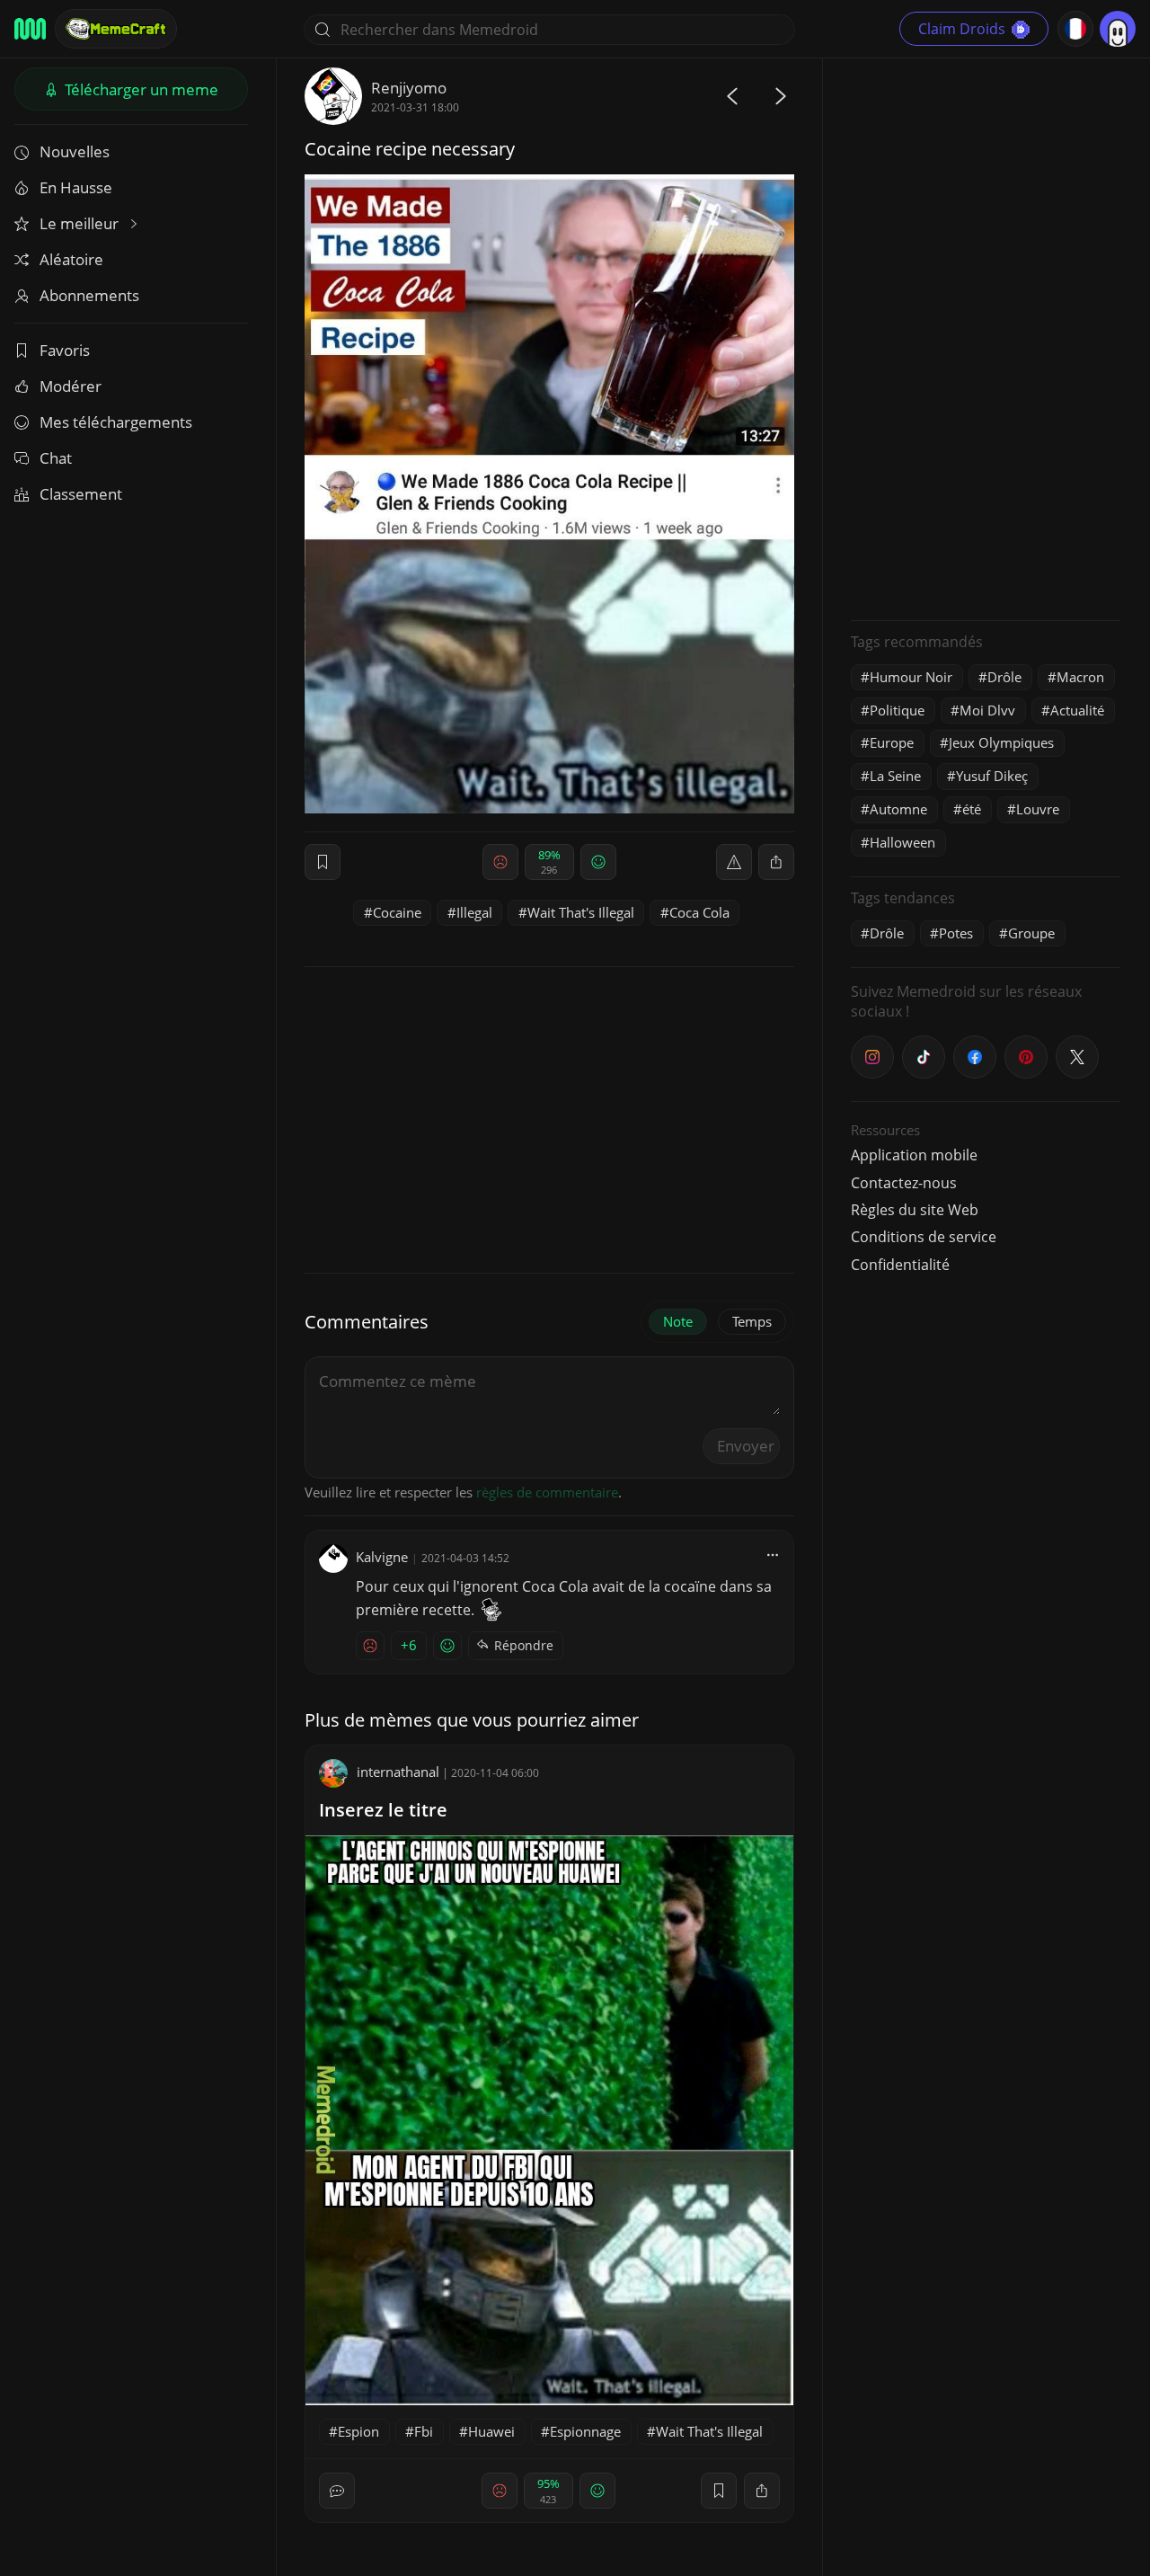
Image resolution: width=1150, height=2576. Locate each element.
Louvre (1038, 809)
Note (678, 1321)
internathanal (398, 1772)
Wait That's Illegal (581, 912)
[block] (776, 862)
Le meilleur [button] (81, 223)
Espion (358, 2431)
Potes (956, 933)
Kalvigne (382, 1557)
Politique (897, 710)
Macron (1080, 677)
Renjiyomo (409, 88)
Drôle (1004, 677)
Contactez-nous (904, 1183)
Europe (892, 742)
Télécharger (140, 89)
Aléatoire (71, 259)
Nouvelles (75, 151)
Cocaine (397, 912)
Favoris (65, 350)
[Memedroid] (30, 29)
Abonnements (89, 295)
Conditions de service (924, 1237)
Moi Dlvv (987, 710)
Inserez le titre (383, 1810)
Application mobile (914, 1155)
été (972, 809)
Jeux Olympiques (1001, 742)
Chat (56, 458)
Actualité (1077, 710)
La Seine (895, 776)
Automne (898, 809)
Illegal (474, 912)
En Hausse (76, 187)
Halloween (902, 842)
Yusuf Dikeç (992, 776)
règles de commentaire (547, 1492)
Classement (81, 494)
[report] (734, 862)
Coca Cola (699, 912)
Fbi (424, 2431)
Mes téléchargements (116, 422)
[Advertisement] (986, 337)
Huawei (491, 2431)
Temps (752, 1321)
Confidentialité (900, 1265)
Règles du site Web (915, 1210)
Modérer (71, 386)
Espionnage (585, 2431)
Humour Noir (911, 677)
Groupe (1031, 933)
